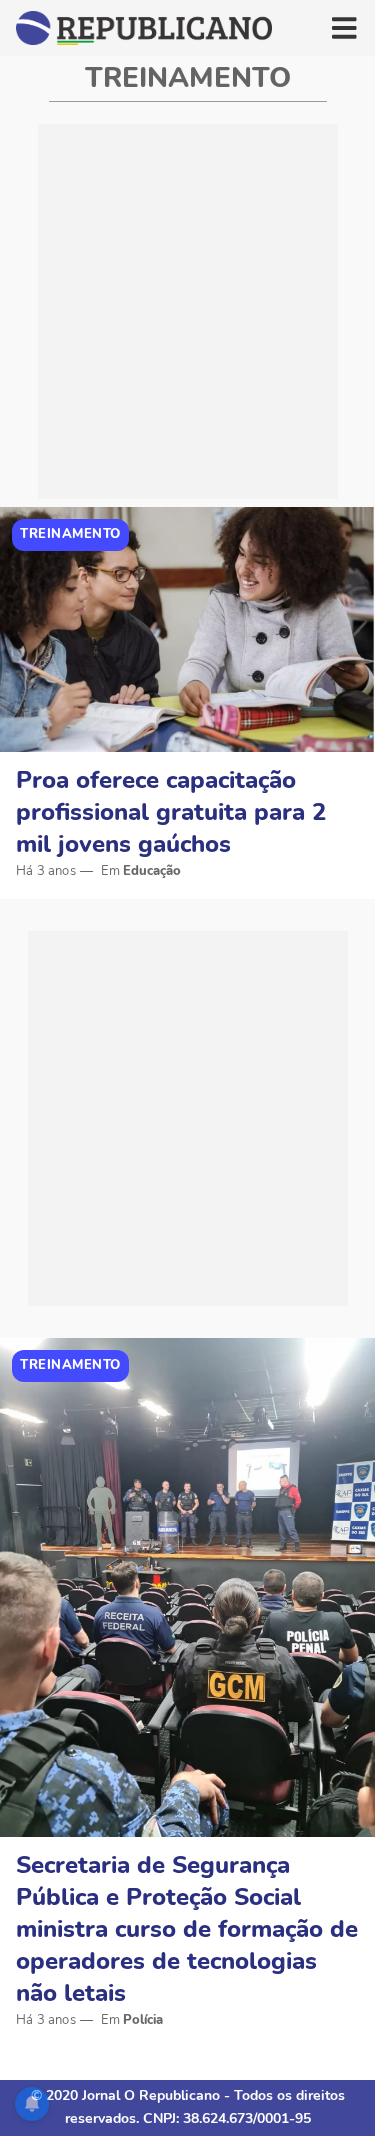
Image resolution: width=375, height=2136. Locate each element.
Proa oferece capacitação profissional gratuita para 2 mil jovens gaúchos (171, 812)
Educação (152, 871)
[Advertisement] (187, 311)
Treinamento (70, 534)
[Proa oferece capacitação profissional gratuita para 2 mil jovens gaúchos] (187, 629)
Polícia (143, 2020)
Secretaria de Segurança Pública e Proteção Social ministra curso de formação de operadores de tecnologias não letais (187, 1929)
